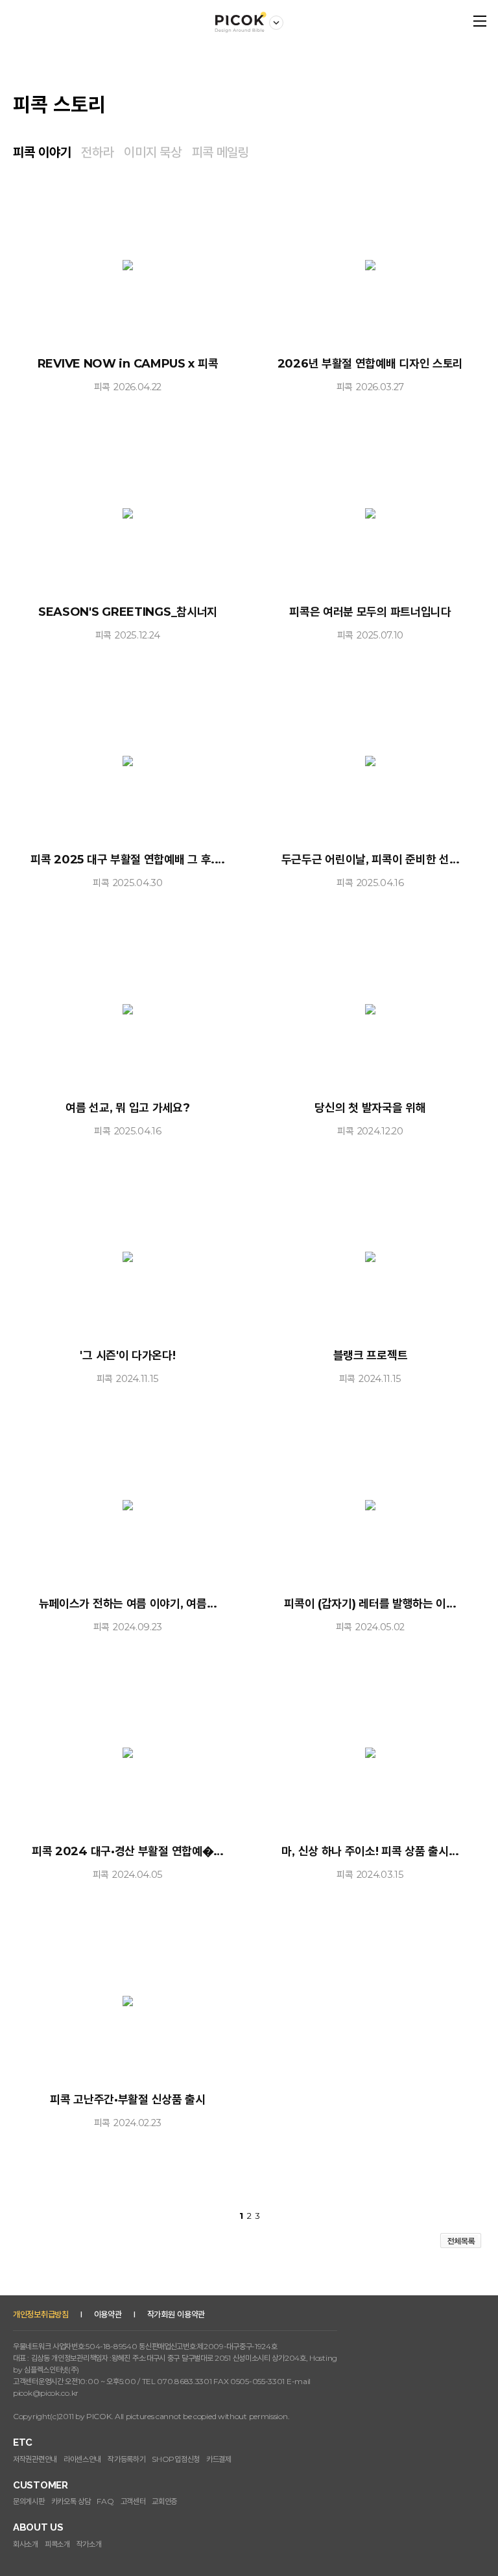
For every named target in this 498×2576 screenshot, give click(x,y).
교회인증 (164, 2501)
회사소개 (26, 2544)
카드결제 (219, 2459)
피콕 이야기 (42, 152)
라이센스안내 (82, 2459)
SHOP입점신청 (176, 2459)
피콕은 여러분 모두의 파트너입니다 (370, 612)
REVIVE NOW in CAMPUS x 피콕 (128, 364)
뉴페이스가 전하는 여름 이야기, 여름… (128, 1604)
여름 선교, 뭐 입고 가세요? (127, 1108)
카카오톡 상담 (71, 2501)
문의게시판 (29, 2501)
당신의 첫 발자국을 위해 (370, 1108)
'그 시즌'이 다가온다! (127, 1355)
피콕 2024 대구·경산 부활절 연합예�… (128, 1851)
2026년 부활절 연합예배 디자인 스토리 (370, 364)
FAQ (105, 2501)
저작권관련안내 (35, 2459)
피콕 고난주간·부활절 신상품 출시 (128, 2100)
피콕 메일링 (220, 152)
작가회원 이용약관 (176, 2314)
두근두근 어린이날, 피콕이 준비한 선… (371, 860)
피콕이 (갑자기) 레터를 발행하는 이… (370, 1604)
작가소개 (89, 2544)
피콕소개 (57, 2544)
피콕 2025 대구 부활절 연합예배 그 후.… (128, 860)
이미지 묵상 (152, 152)
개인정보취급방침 (41, 2314)
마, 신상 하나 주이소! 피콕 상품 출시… (370, 1851)
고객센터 (133, 2501)
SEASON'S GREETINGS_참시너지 (128, 612)
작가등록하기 (126, 2459)
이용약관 (108, 2314)
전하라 (97, 152)
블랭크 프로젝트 (371, 1355)
